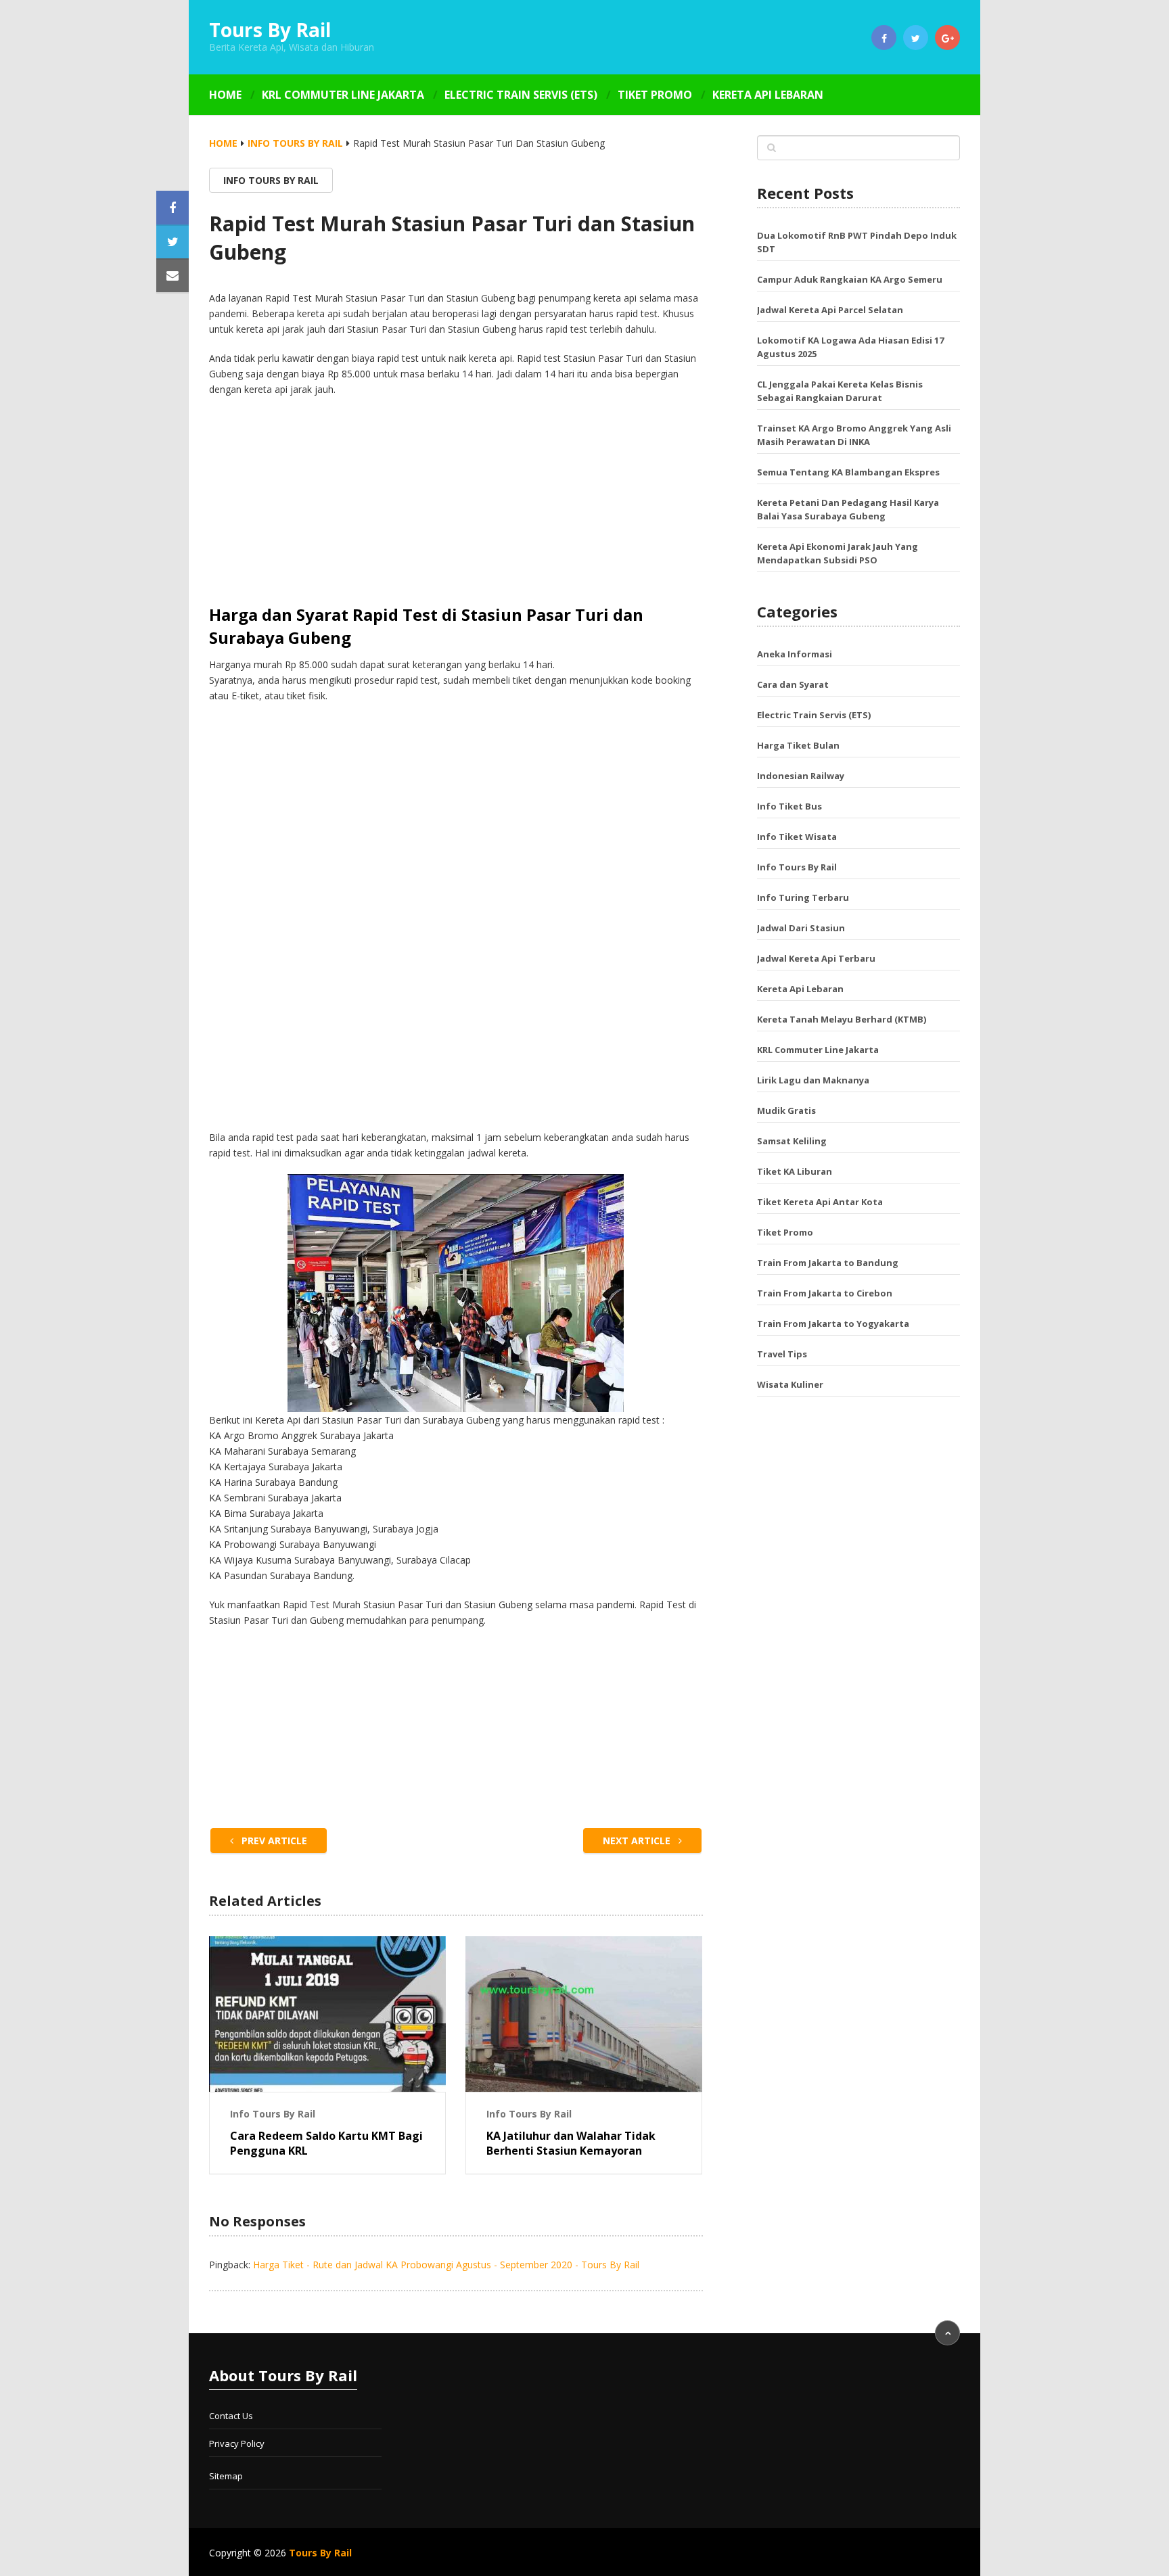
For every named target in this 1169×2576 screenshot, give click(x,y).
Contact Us (231, 2416)
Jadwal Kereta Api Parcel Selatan (830, 310)
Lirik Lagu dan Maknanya (813, 1080)
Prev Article (273, 1841)
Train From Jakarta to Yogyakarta (833, 1324)
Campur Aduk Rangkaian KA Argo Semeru (850, 279)
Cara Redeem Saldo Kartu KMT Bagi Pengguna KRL (326, 2143)
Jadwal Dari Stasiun (801, 928)
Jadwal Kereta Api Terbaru (816, 958)
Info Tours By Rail (295, 143)
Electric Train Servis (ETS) (521, 95)
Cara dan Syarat (793, 684)
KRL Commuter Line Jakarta (343, 95)
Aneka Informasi (795, 654)
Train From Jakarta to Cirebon (825, 1293)
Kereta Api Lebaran (768, 95)
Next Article (638, 1841)
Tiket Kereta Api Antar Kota (820, 1202)
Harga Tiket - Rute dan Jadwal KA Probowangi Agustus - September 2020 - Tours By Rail (446, 2265)
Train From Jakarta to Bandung (828, 1263)
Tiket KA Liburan (795, 1171)
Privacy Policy (237, 2443)
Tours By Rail (270, 30)
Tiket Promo (655, 95)
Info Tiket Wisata (797, 837)
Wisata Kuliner (790, 1384)
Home (225, 95)
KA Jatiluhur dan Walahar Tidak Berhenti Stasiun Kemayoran (571, 2143)
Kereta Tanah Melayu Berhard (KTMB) (842, 1019)
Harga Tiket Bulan (798, 745)
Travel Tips (782, 1354)
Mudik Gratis (786, 1110)
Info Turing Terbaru (803, 897)
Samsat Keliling (792, 1141)
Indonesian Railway (801, 776)
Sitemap (226, 2476)
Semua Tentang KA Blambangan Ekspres (848, 472)
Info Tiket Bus (789, 806)
